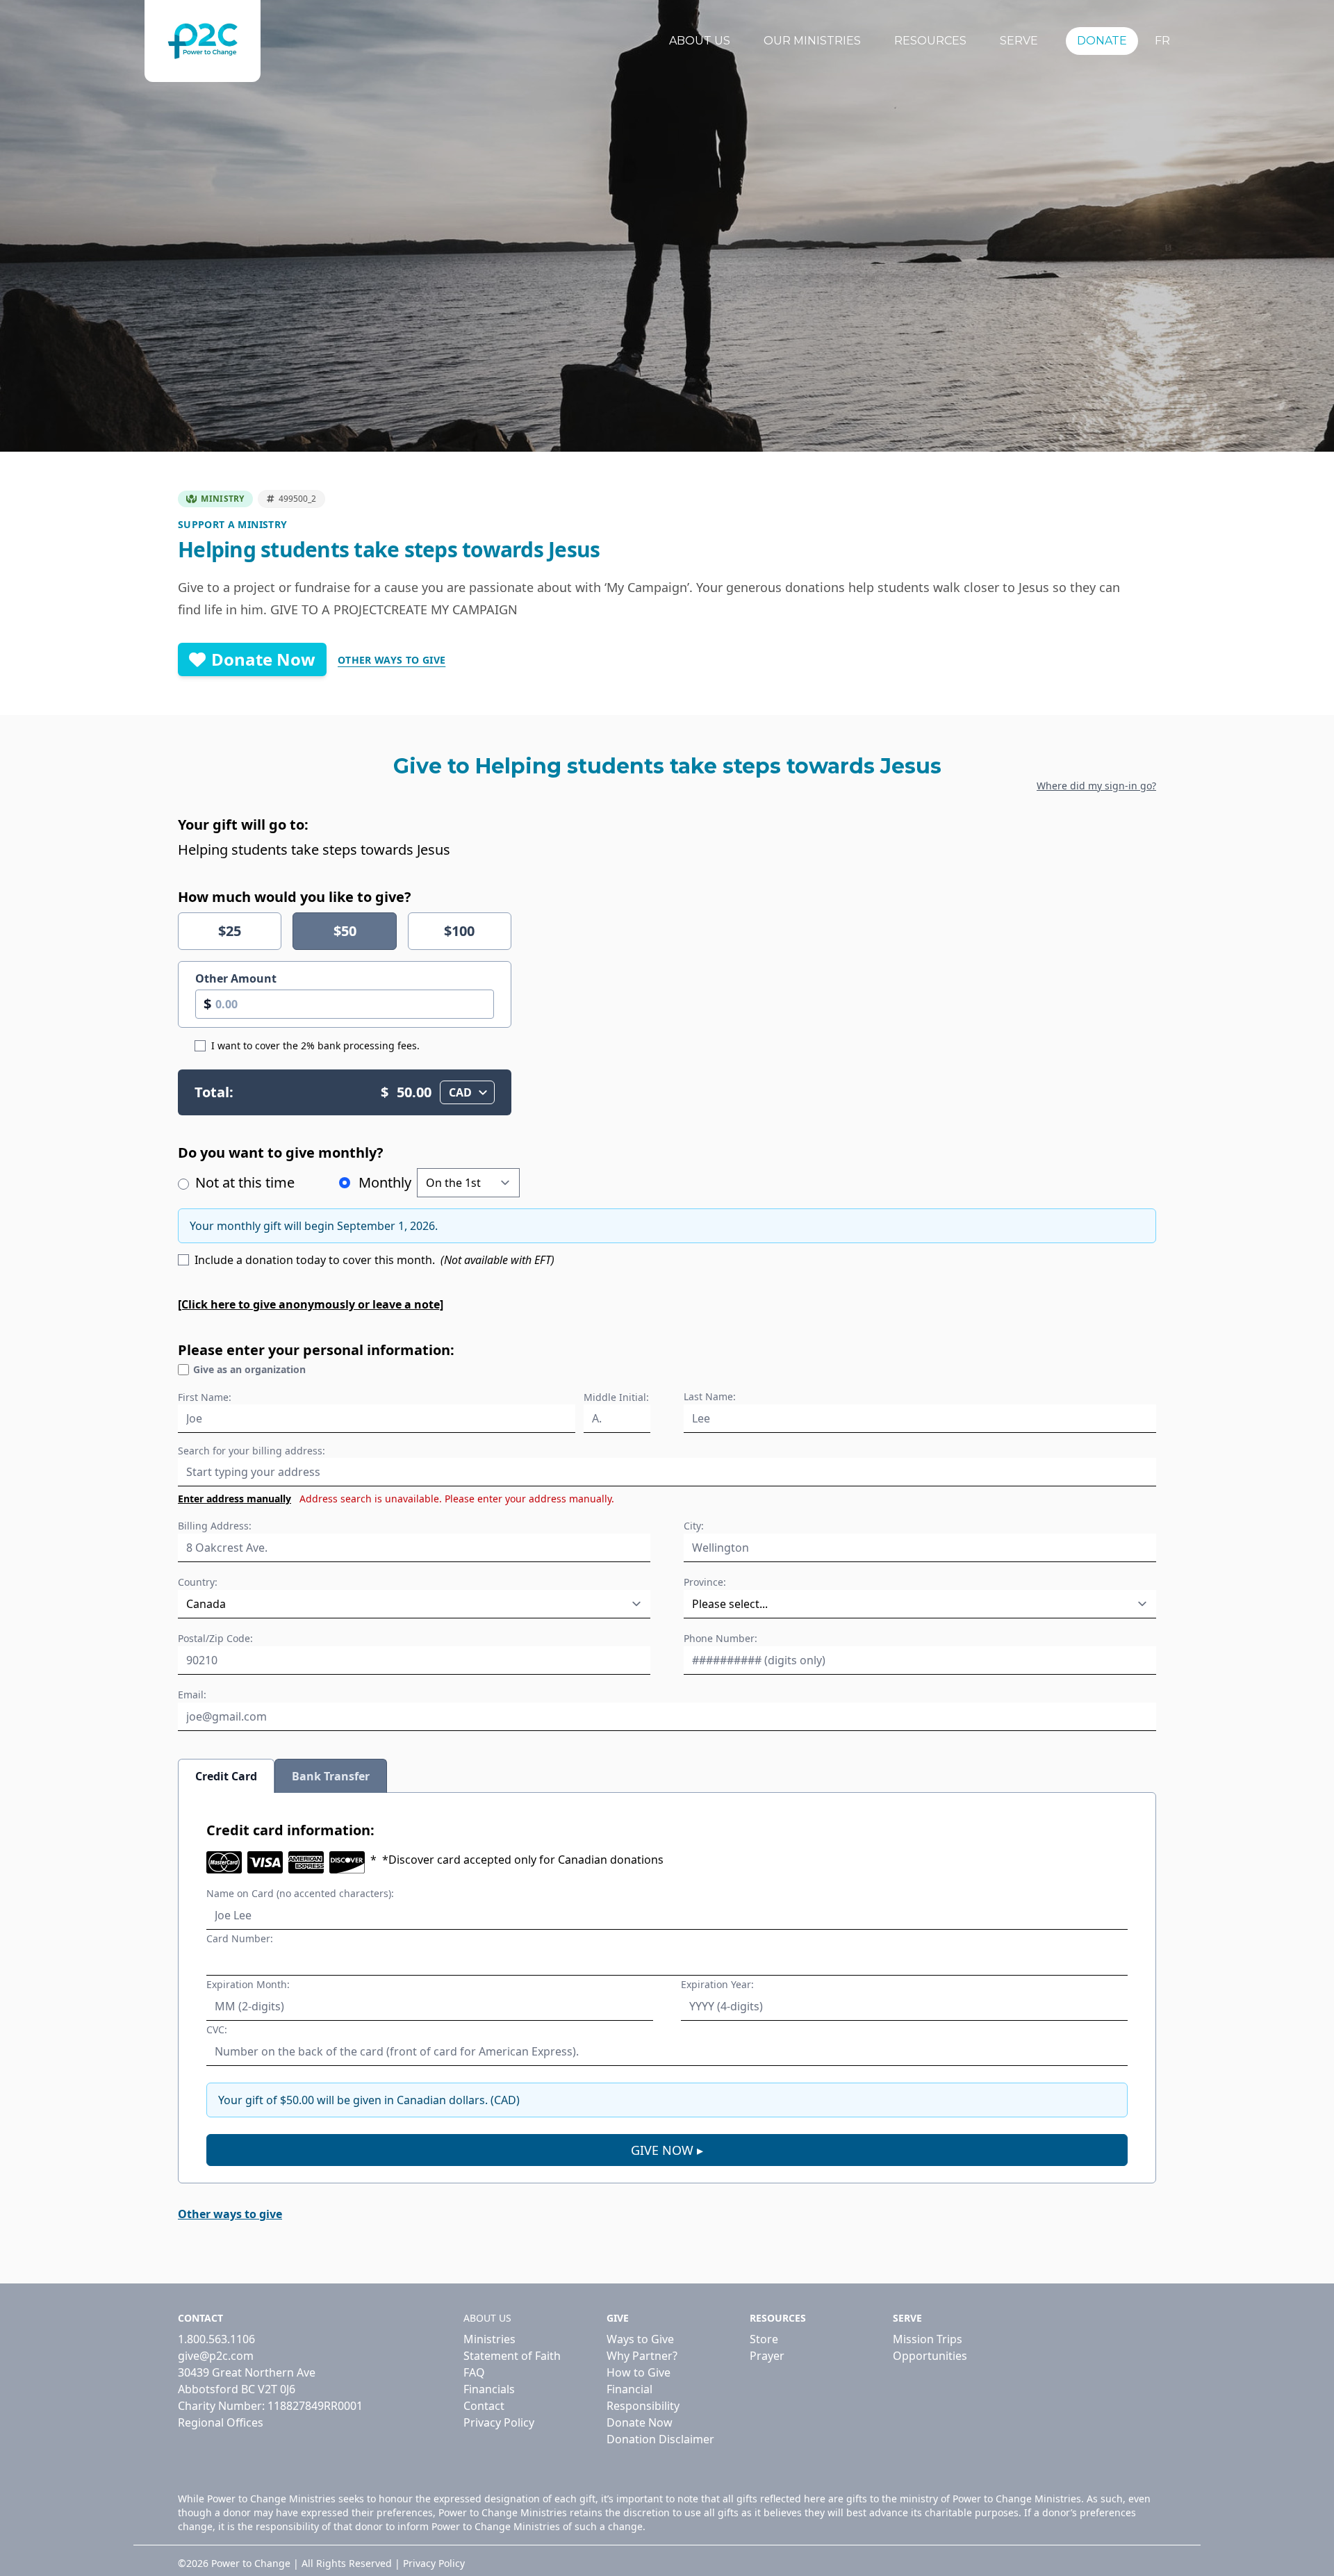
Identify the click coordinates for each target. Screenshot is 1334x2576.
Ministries (489, 2339)
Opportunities (930, 2356)
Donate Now (263, 659)
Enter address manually (234, 1499)
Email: (192, 1695)
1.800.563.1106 (216, 2339)
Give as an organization (249, 1369)
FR (1162, 41)
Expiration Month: (248, 1984)
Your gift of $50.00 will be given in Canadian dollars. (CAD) (369, 2100)
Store (764, 2339)
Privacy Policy (499, 2422)
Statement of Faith (512, 2356)
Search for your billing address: (252, 1451)
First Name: (205, 1397)
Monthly (385, 1182)
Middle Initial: (616, 1397)
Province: (705, 1582)
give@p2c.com (216, 2356)
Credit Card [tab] (226, 1776)
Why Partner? (642, 2356)
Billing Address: (215, 1526)
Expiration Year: (717, 1984)
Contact (484, 2406)
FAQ (474, 2372)
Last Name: (710, 1396)
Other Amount (236, 978)
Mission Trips (928, 2339)
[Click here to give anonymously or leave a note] (311, 1304)
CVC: (217, 2029)
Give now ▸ (667, 2150)
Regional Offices (221, 2422)
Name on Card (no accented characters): (300, 1893)
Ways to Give (640, 2339)
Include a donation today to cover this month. (374, 1260)
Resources (930, 41)
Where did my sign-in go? (1096, 786)
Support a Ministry (232, 524)
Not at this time (243, 1182)
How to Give (639, 2372)
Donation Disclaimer (660, 2439)
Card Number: (240, 1938)
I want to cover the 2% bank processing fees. (315, 1045)
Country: (198, 1582)
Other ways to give (392, 660)
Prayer (767, 2356)
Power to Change (251, 2563)
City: (694, 1526)
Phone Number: (720, 1638)
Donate (1102, 41)
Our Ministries (812, 41)
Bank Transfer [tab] (331, 1776)
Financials (489, 2389)
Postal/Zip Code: (215, 1638)
